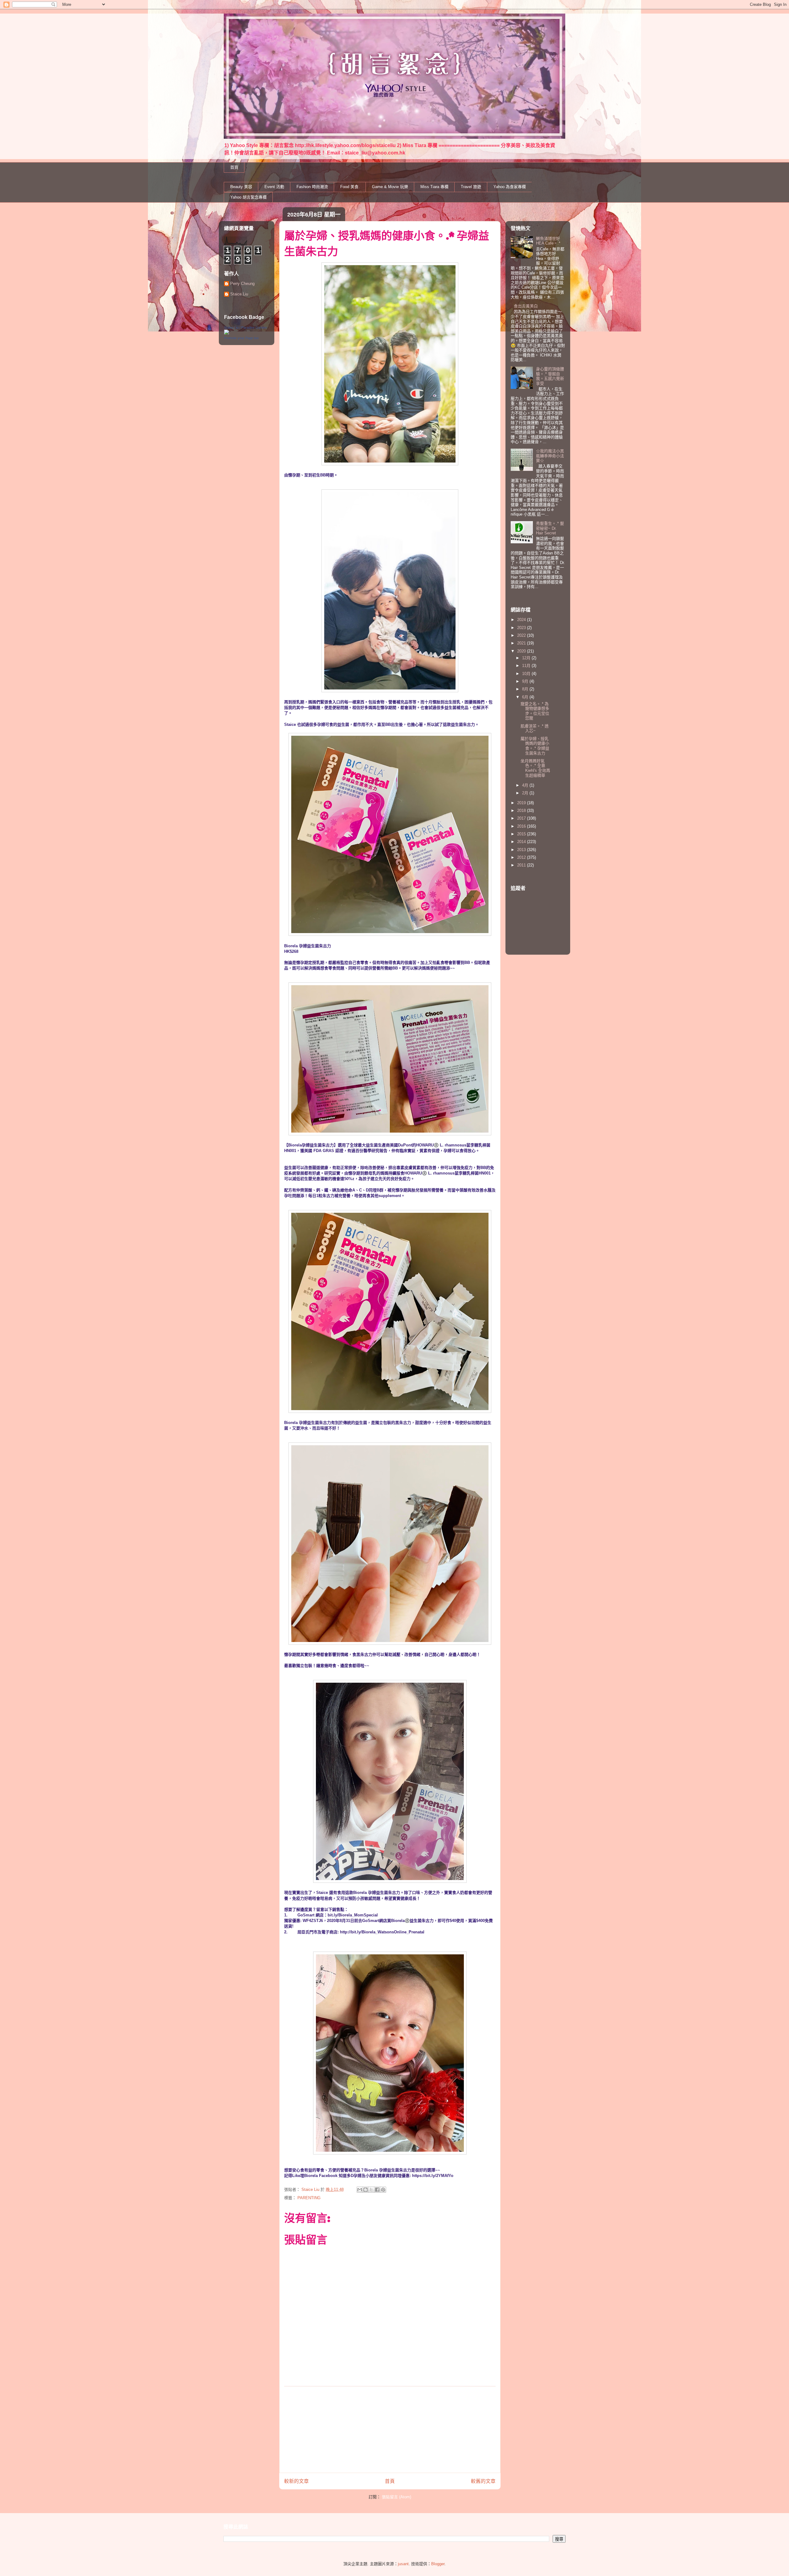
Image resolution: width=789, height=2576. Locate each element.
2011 (522, 865)
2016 (522, 826)
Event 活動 (274, 187)
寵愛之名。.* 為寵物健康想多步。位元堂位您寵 (535, 711)
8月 (526, 689)
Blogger (438, 2564)
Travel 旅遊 (471, 187)
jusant (403, 2564)
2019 (522, 803)
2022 (522, 635)
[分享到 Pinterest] (383, 2190)
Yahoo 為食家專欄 (510, 187)
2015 (522, 834)
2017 (522, 818)
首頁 (234, 167)
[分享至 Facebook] (377, 2190)
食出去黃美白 (526, 306)
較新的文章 (296, 2481)
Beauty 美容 (241, 187)
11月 (527, 666)
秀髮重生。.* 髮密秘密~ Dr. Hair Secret (550, 528)
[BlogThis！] (366, 2190)
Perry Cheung (242, 284)
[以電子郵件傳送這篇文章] (360, 2190)
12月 (527, 658)
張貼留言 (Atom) (397, 2497)
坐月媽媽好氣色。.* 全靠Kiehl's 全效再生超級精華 (535, 768)
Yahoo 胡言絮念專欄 (248, 197)
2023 (522, 628)
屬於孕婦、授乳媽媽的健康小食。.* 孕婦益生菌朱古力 (535, 746)
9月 (526, 681)
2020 (522, 651)
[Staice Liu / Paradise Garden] (227, 333)
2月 (526, 793)
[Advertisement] (390, 2430)
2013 (522, 850)
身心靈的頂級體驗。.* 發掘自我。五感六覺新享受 (550, 376)
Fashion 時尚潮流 (312, 187)
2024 (522, 620)
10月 (527, 674)
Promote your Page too (241, 338)
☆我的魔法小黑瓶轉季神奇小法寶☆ (550, 456)
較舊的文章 (483, 2481)
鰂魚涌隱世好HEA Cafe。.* (548, 241)
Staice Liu (239, 294)
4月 (526, 785)
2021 (522, 643)
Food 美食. (350, 187)
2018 (522, 811)
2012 (522, 857)
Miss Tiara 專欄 (434, 187)
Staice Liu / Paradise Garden (245, 327)
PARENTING (309, 2198)
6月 (526, 697)
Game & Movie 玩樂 (390, 187)
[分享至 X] (371, 2190)
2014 (522, 842)
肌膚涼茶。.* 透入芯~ (535, 728)
